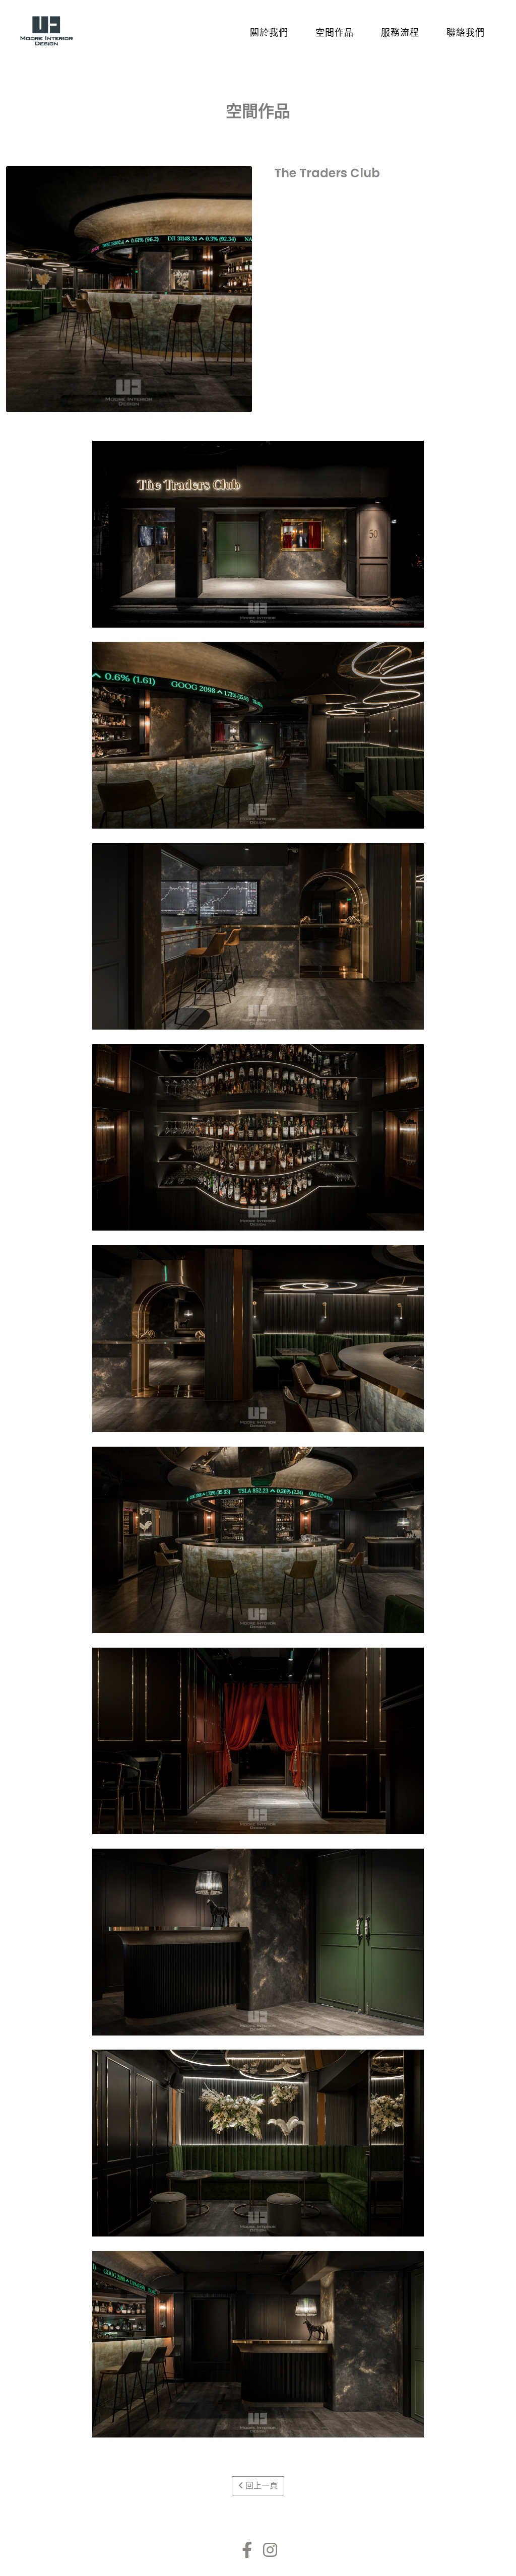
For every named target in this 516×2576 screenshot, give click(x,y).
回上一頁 (261, 2486)
